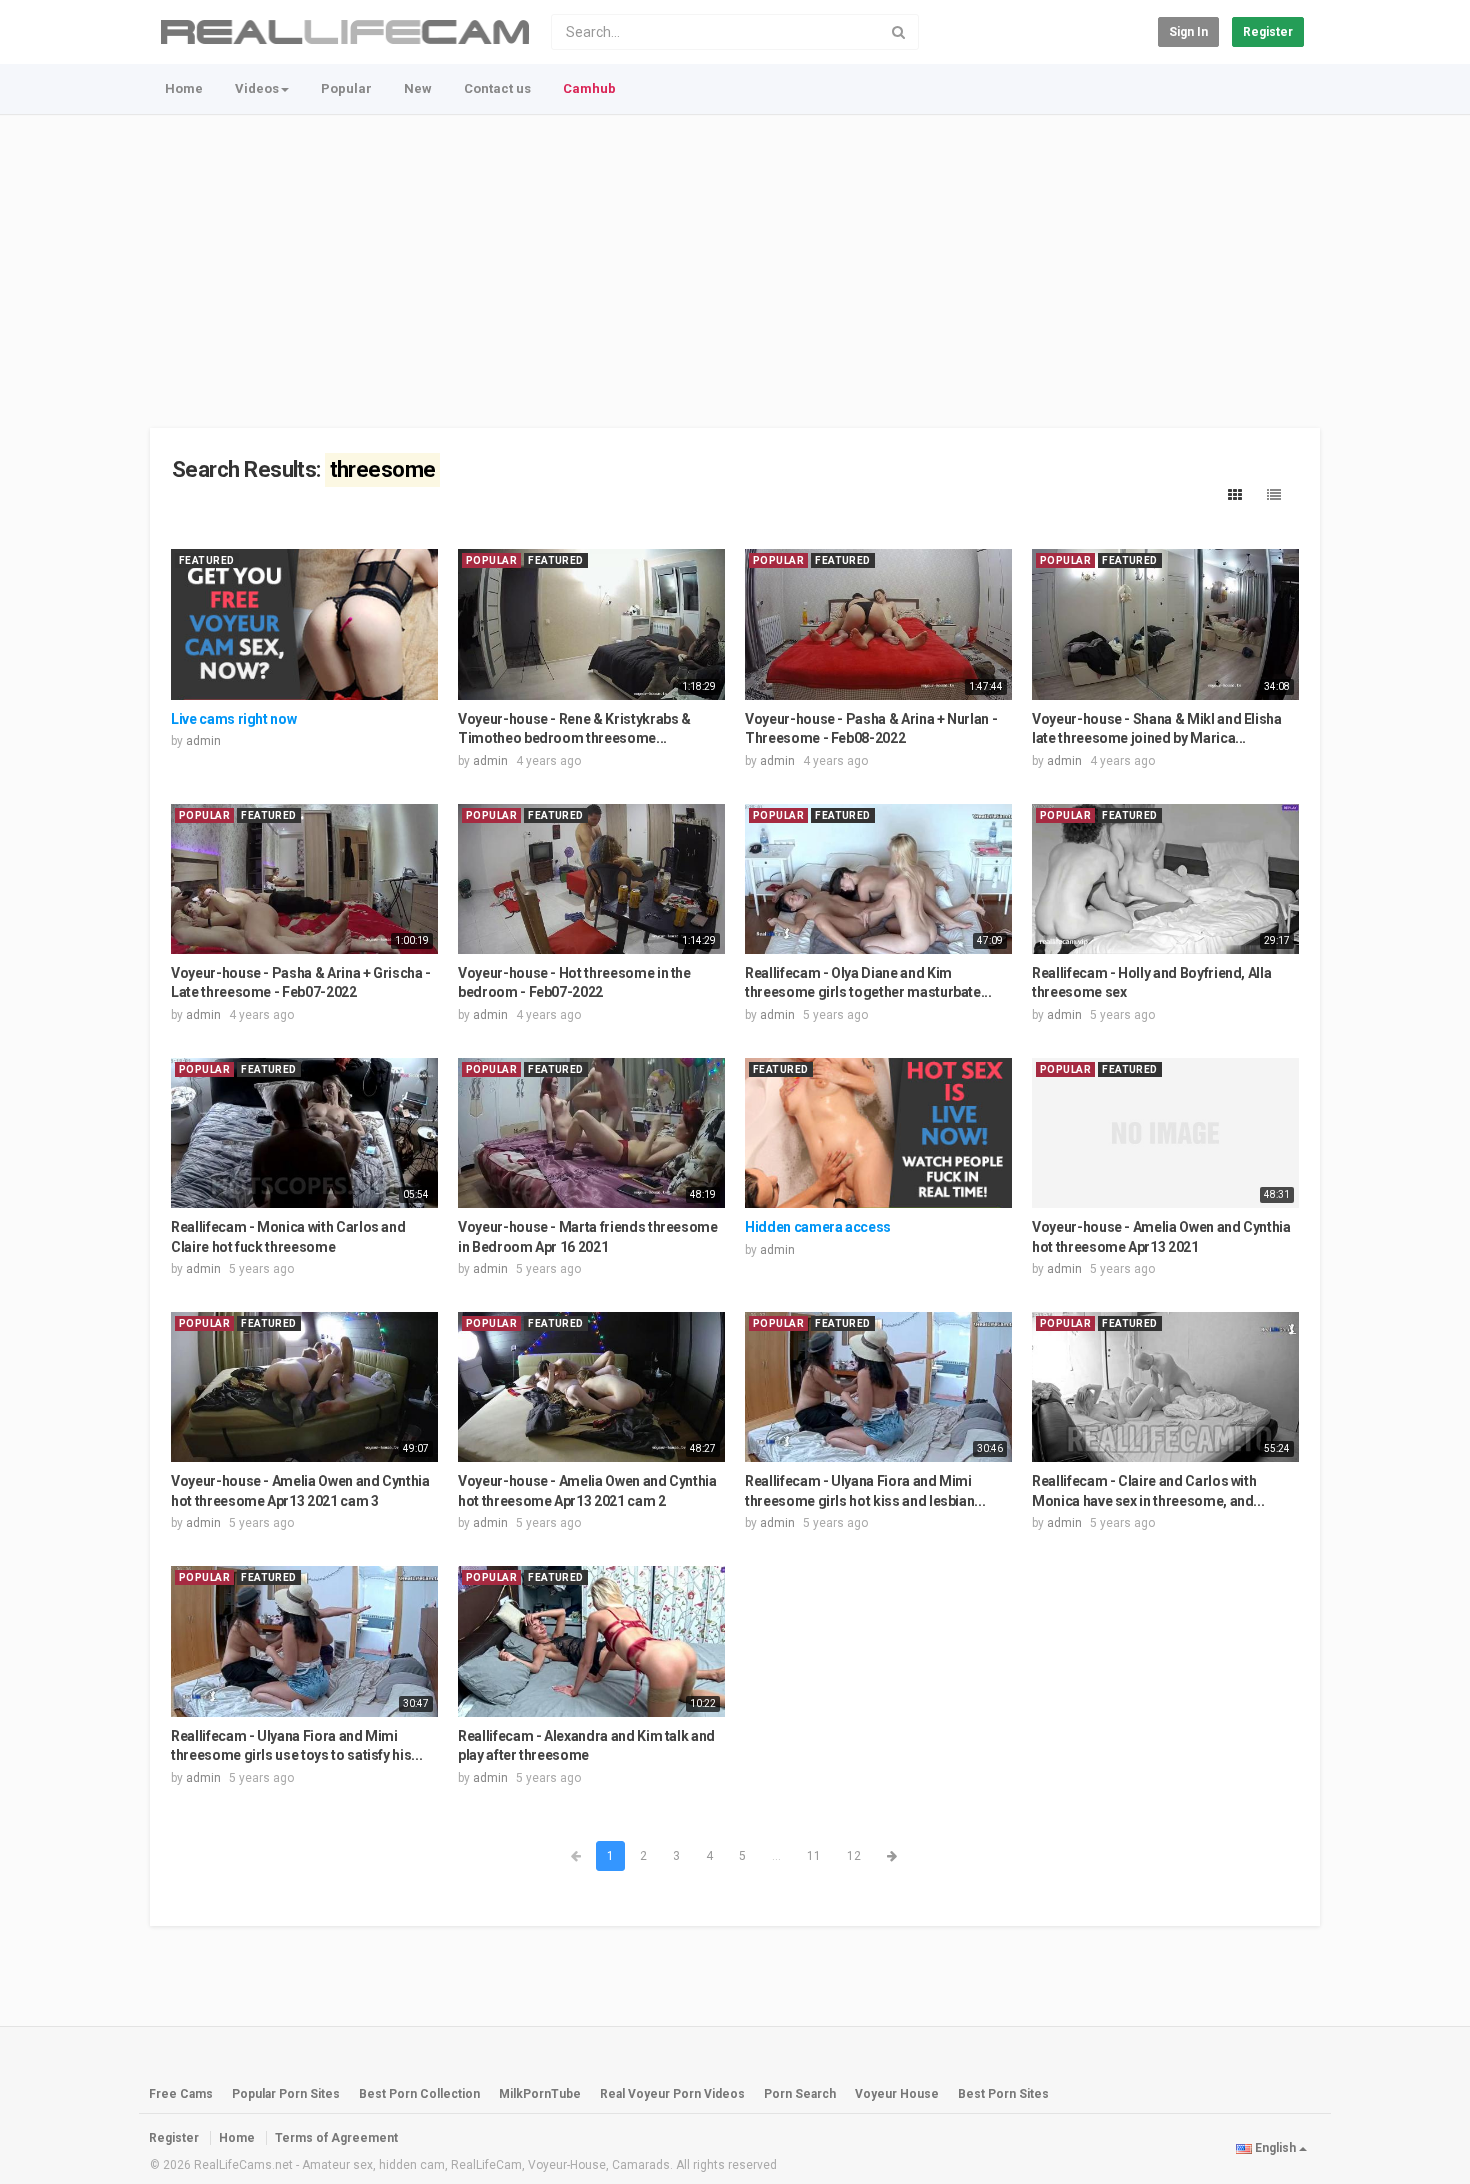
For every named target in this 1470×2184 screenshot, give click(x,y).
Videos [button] (257, 88)
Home (184, 88)
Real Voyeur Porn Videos (674, 2094)
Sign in (1188, 32)
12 (854, 1856)
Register (1268, 32)
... (776, 1856)
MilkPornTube (540, 2094)
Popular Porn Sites (286, 2094)
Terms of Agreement (336, 2138)
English (1275, 2148)
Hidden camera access (818, 1227)
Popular (346, 88)
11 (814, 1856)
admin (203, 741)
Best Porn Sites (1003, 2094)
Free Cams (181, 2094)
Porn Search (800, 2094)
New (418, 88)
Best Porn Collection (419, 2094)
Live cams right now (233, 719)
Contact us (497, 88)
